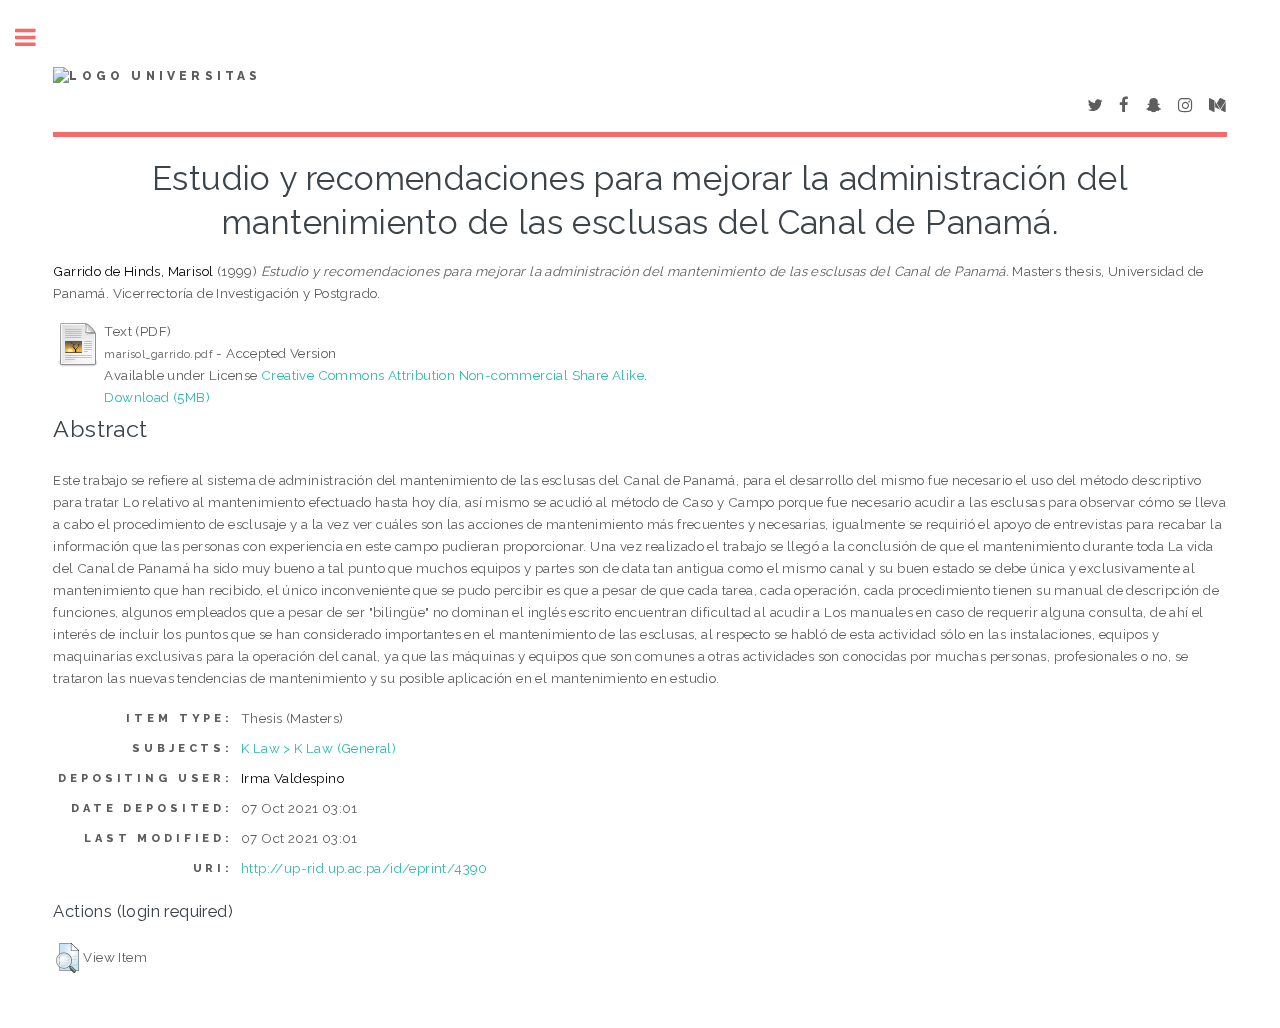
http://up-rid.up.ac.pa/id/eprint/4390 (364, 868)
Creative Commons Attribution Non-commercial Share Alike (452, 375)
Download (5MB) (157, 397)
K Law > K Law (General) (318, 748)
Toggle (36, 37)
